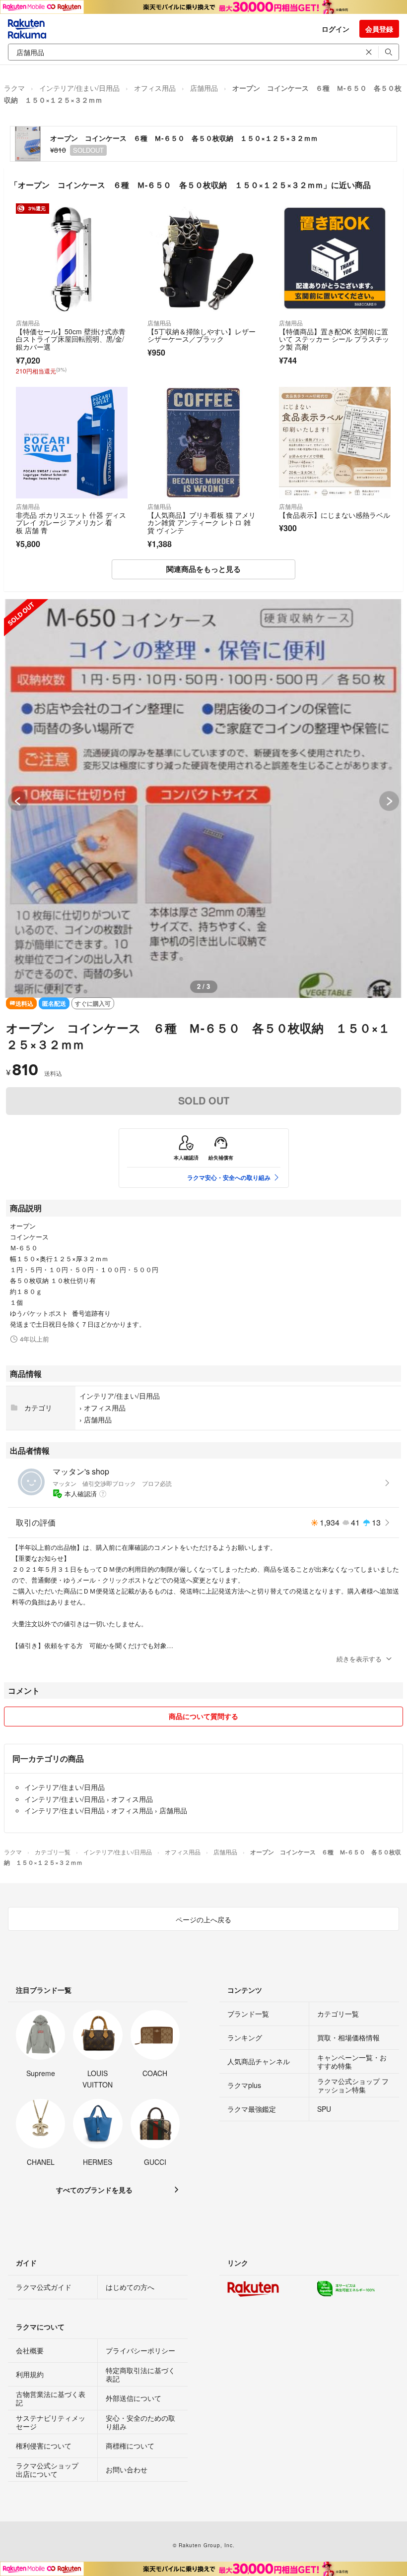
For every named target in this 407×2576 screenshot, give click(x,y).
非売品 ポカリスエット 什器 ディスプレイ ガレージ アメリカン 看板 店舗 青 (71, 522)
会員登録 (379, 29)
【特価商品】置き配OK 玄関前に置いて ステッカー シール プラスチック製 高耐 (334, 339)
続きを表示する (359, 1659)
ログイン (336, 29)
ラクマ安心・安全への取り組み (229, 1177)
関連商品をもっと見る (203, 569)
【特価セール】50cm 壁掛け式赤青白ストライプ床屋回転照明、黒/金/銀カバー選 (71, 339)
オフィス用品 (155, 88)
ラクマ (14, 88)
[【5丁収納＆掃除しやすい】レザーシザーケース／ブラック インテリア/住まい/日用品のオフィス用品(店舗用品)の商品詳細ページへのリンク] (203, 259)
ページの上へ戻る (203, 1919)
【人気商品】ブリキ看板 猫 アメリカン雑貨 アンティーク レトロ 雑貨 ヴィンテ (202, 522)
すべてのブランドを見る (94, 2190)
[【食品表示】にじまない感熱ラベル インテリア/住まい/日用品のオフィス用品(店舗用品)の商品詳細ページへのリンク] (335, 443)
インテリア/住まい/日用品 (79, 88)
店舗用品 (204, 88)
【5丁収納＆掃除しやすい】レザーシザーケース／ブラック (202, 335)
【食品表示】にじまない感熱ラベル (335, 515)
